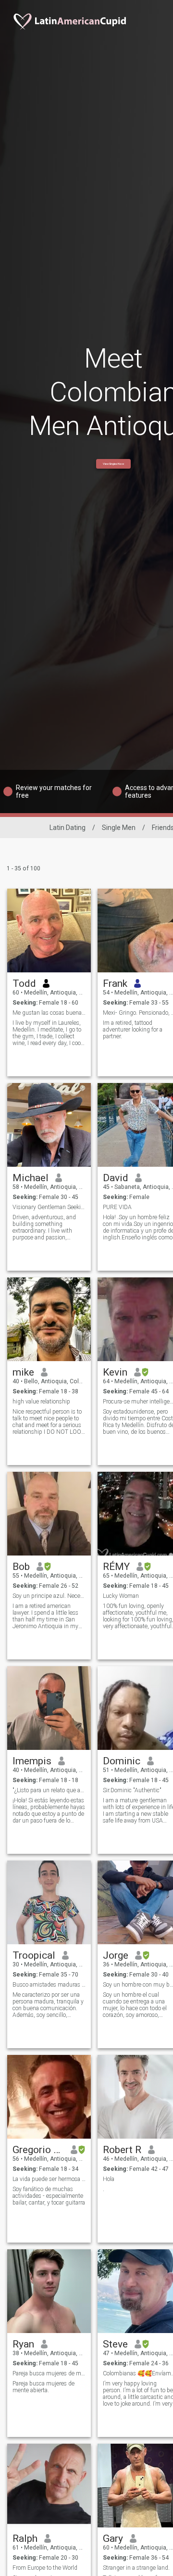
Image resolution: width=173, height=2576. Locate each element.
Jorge (116, 1955)
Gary (113, 2538)
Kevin (115, 1372)
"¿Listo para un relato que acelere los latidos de (49, 1790)
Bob (21, 1567)
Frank (115, 983)
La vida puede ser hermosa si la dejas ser (49, 2179)
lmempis (32, 1761)
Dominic (122, 1761)
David (116, 1178)
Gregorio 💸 (38, 2150)
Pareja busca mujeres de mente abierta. (43, 2387)
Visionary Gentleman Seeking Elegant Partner (49, 1207)
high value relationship (41, 1402)
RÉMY (116, 1567)
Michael (31, 1178)
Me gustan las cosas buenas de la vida (49, 1013)
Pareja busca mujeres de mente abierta (49, 2373)
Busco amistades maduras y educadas (49, 1985)
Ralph (25, 2538)
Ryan (23, 2344)
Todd (24, 983)
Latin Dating (68, 828)
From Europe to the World (45, 2568)
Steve (115, 2344)
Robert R (122, 2150)
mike (23, 1372)
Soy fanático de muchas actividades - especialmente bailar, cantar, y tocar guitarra (49, 2196)
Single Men (119, 828)
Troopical (34, 1955)
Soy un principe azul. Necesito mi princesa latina (49, 1596)
